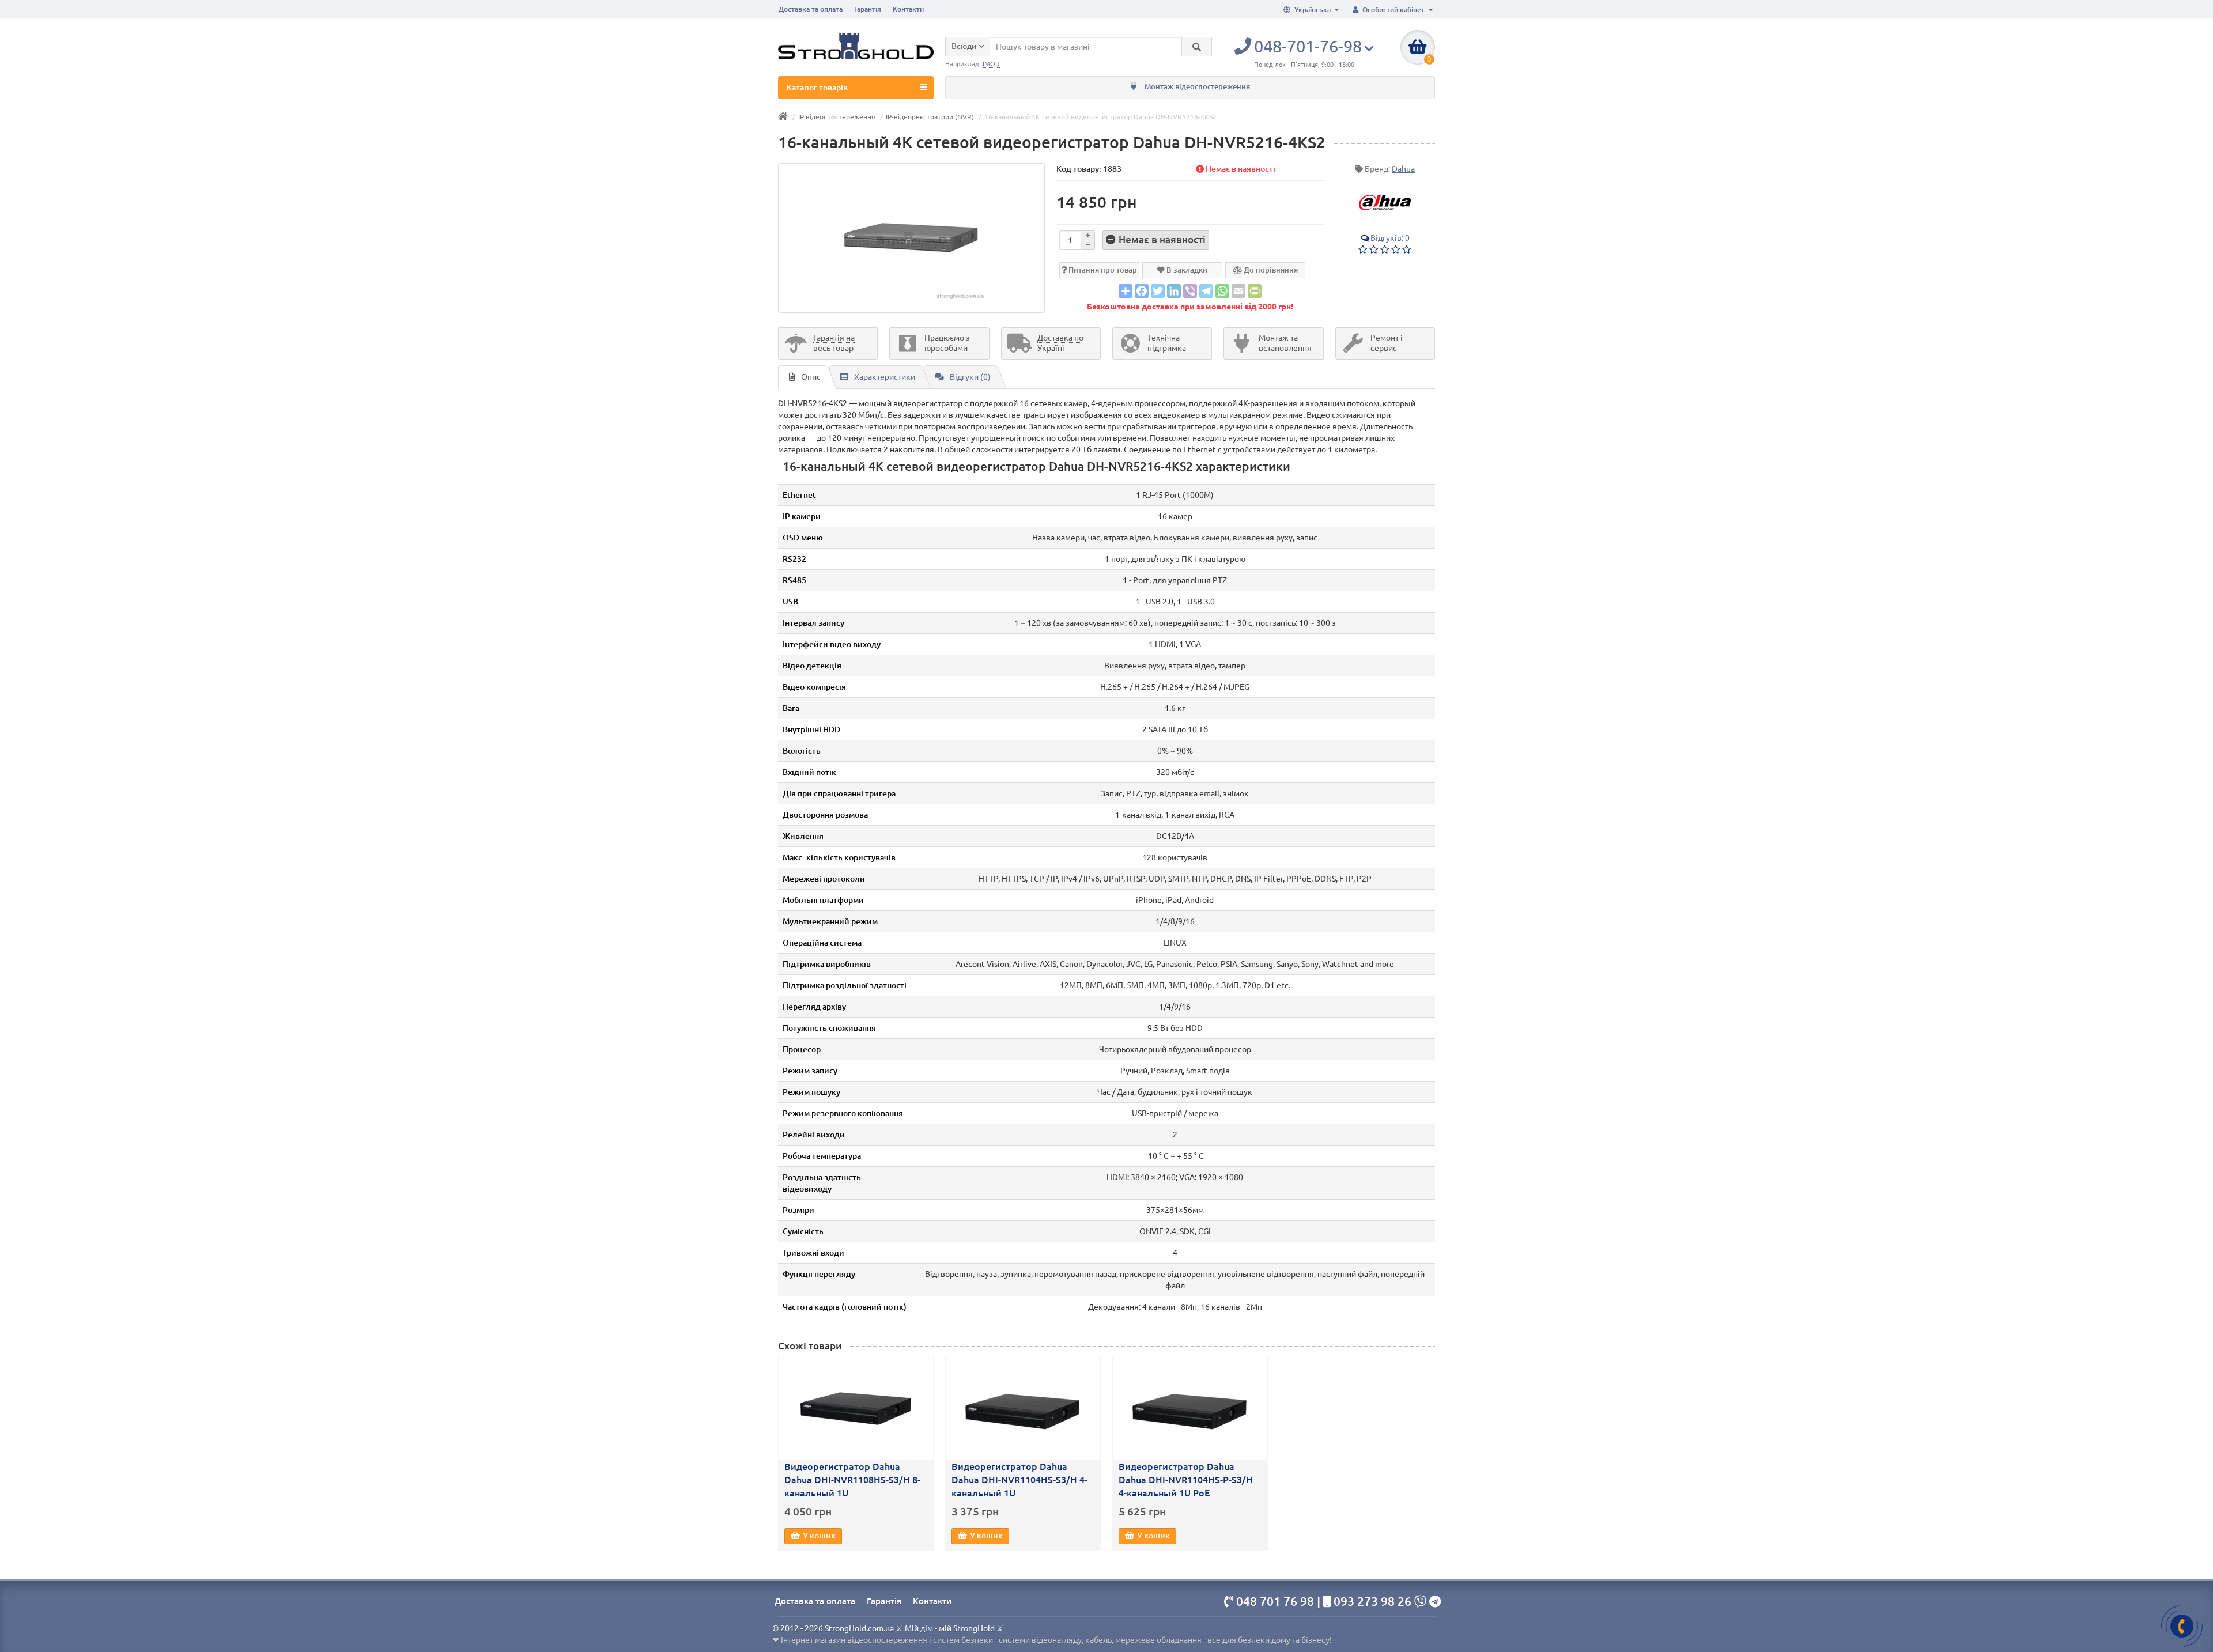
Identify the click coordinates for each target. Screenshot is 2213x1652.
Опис (811, 377)
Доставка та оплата (811, 9)
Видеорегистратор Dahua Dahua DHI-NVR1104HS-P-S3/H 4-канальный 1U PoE (1186, 1480)
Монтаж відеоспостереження (1196, 87)
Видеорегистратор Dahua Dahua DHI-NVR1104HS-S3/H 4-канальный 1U (1019, 1480)
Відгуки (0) (970, 377)
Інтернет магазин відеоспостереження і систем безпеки (887, 1640)
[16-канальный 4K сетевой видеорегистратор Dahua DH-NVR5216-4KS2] (911, 238)
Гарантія (868, 9)
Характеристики (885, 377)
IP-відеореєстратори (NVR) (930, 117)
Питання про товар (1102, 270)
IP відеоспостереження (837, 117)
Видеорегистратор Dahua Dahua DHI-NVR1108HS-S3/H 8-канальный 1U (852, 1480)
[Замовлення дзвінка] (2182, 1626)
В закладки (1186, 270)
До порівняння (1270, 270)
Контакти (908, 9)
